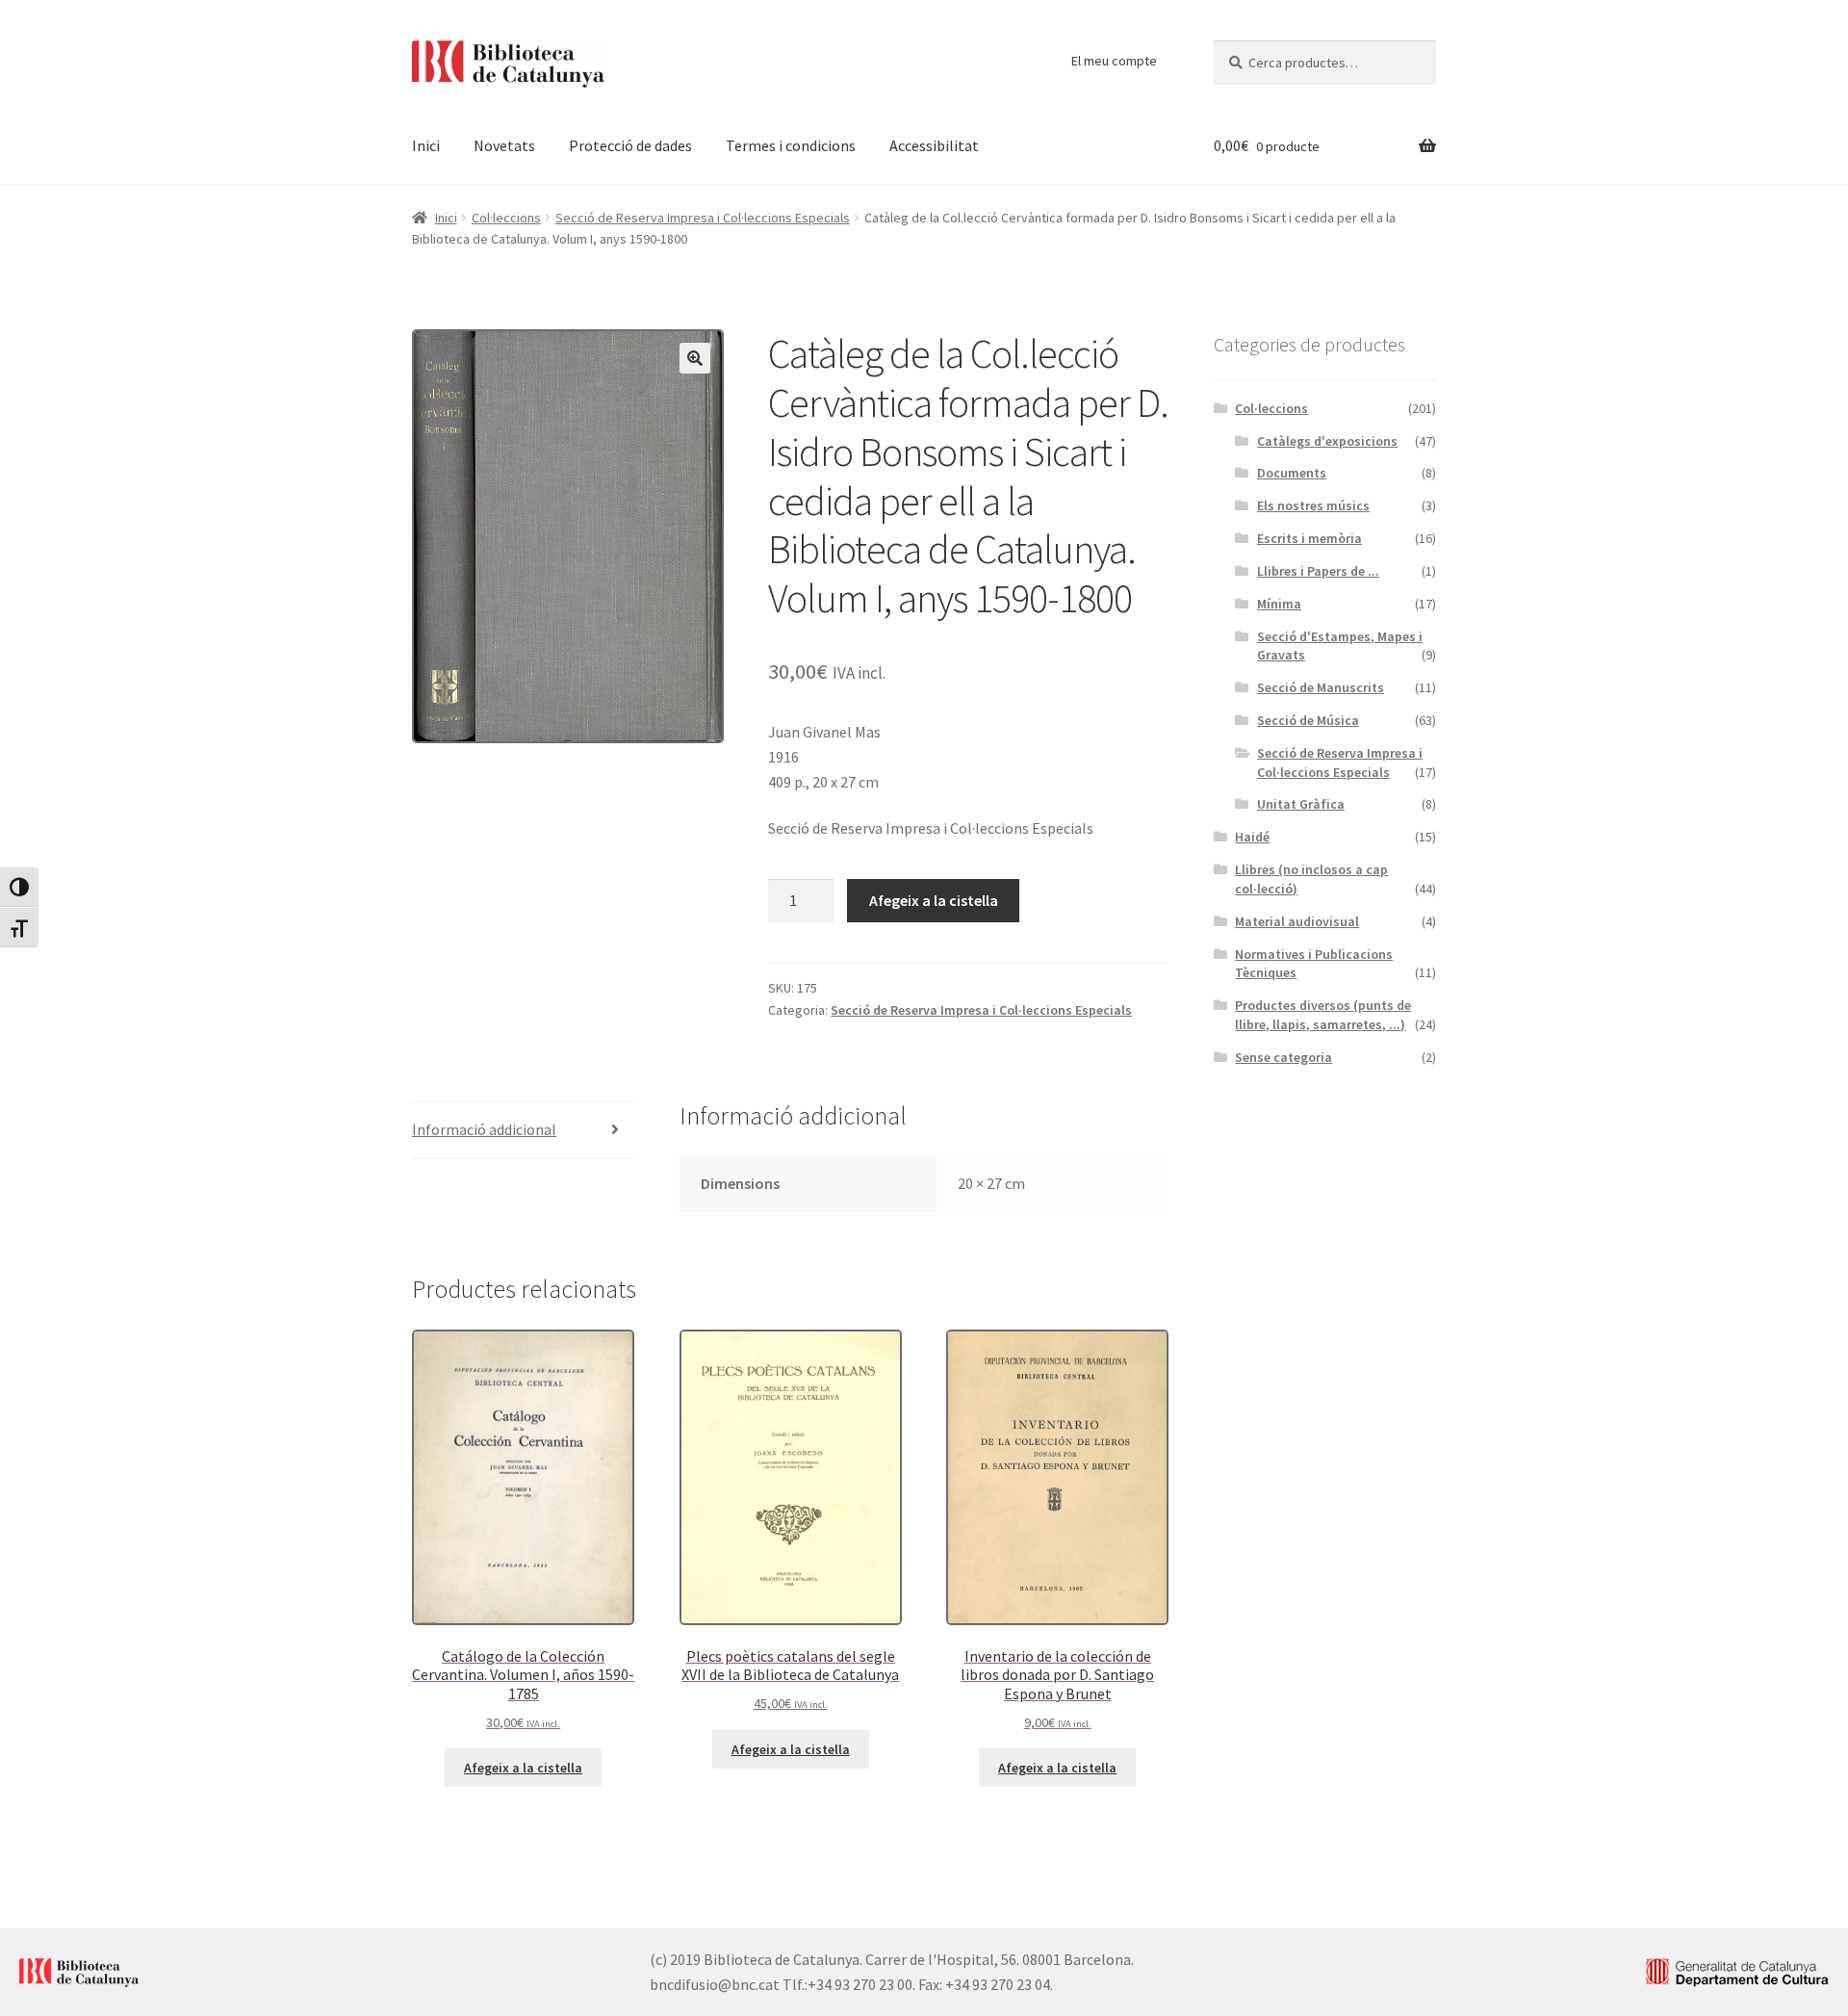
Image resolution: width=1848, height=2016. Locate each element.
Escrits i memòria (1309, 538)
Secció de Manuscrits (1321, 687)
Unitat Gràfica (1301, 804)
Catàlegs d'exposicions (1327, 441)
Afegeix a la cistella (934, 900)
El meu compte (1114, 61)
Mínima (1279, 604)
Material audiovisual (1297, 921)
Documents (1292, 473)
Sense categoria (1283, 1057)
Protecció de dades (630, 145)
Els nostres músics (1313, 505)
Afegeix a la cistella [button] (523, 1768)
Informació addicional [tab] (484, 1129)
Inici (426, 145)
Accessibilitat (934, 145)
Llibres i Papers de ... (1318, 571)
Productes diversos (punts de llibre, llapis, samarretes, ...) (1323, 1015)
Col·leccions (506, 218)
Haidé (1252, 837)
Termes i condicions (791, 145)
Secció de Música (1308, 720)
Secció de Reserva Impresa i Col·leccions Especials (703, 218)
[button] (695, 358)
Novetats (504, 145)
